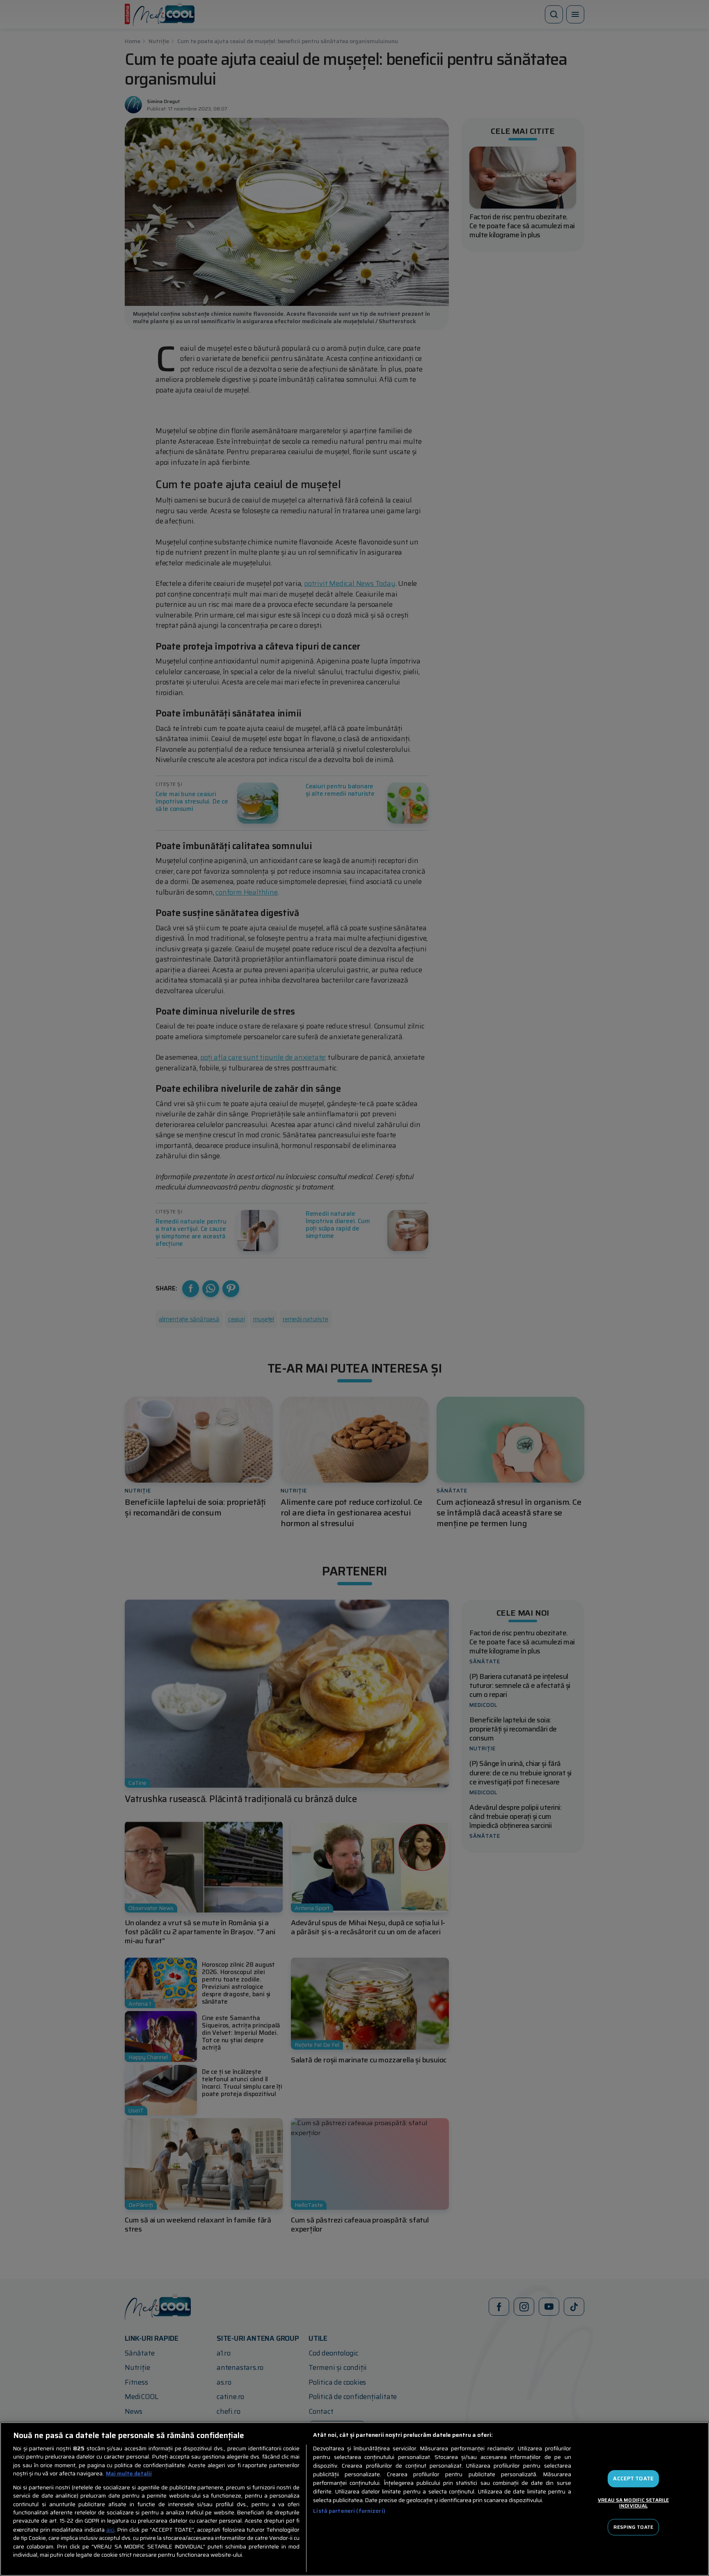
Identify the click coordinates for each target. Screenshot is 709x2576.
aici (110, 2530)
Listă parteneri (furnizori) (349, 2511)
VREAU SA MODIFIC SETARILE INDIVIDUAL (633, 2503)
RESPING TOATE (633, 2527)
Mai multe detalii (129, 2474)
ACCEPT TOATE (633, 2479)
